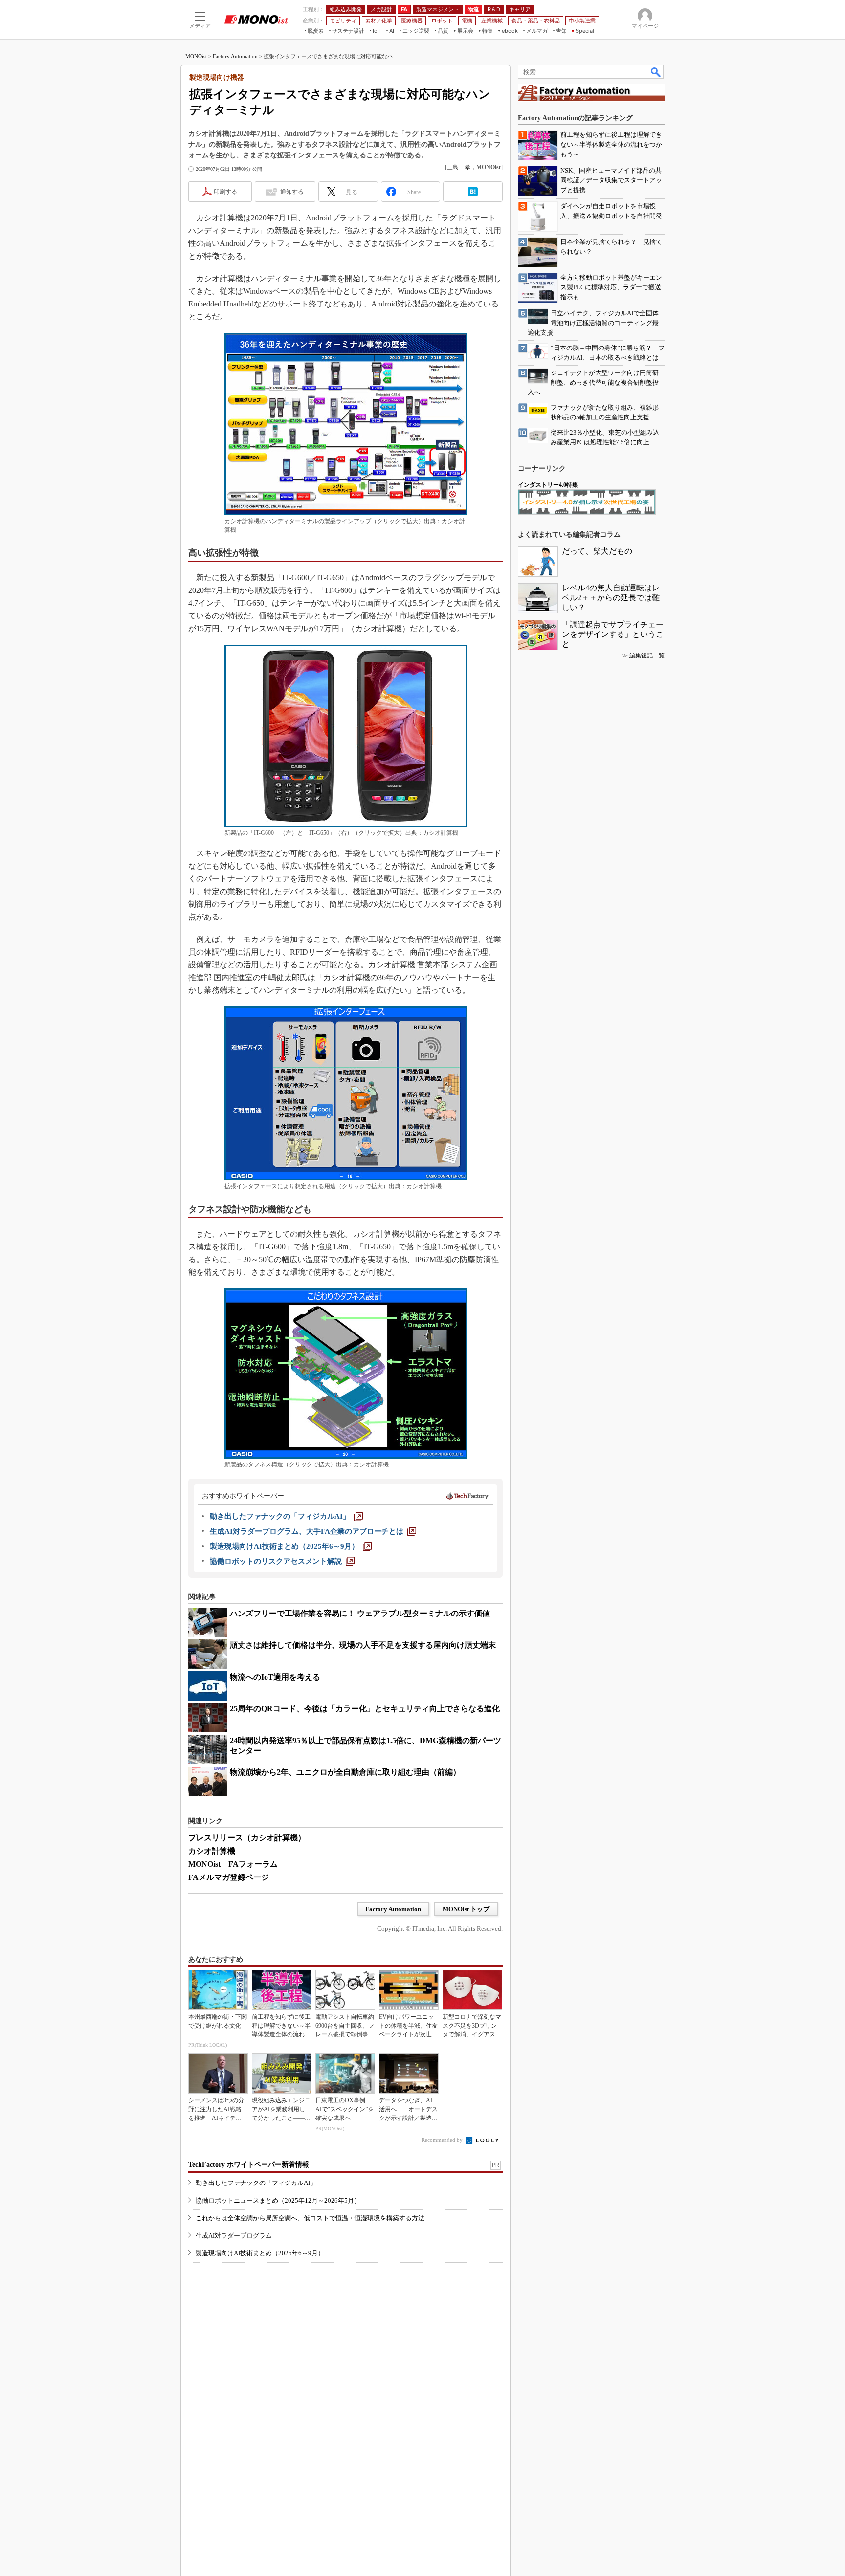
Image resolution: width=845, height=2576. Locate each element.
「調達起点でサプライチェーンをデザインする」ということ (613, 634)
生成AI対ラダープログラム (234, 2236)
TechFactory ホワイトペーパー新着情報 (249, 2165)
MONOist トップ (466, 1909)
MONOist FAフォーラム (233, 1864)
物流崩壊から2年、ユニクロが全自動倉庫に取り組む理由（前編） (345, 1772)
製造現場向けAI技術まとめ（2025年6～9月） (260, 2253)
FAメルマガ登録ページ (229, 1877)
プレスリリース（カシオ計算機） (247, 1838)
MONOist (196, 56)
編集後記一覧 (647, 655)
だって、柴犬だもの (597, 551)
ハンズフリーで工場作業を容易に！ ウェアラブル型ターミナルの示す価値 (360, 1613)
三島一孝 (459, 167)
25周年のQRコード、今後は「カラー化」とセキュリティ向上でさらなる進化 (365, 1709)
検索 (656, 72)
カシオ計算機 (212, 1851)
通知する (292, 192)
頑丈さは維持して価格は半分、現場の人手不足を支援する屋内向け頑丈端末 (363, 1645)
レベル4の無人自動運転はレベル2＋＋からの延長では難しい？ (611, 598)
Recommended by (443, 2140)
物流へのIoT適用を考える (275, 1677)
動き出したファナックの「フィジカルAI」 (256, 2183)
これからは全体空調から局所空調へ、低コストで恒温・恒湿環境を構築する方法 (310, 2218)
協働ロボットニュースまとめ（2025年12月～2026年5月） (278, 2200)
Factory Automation (235, 56)
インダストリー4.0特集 (548, 485)
